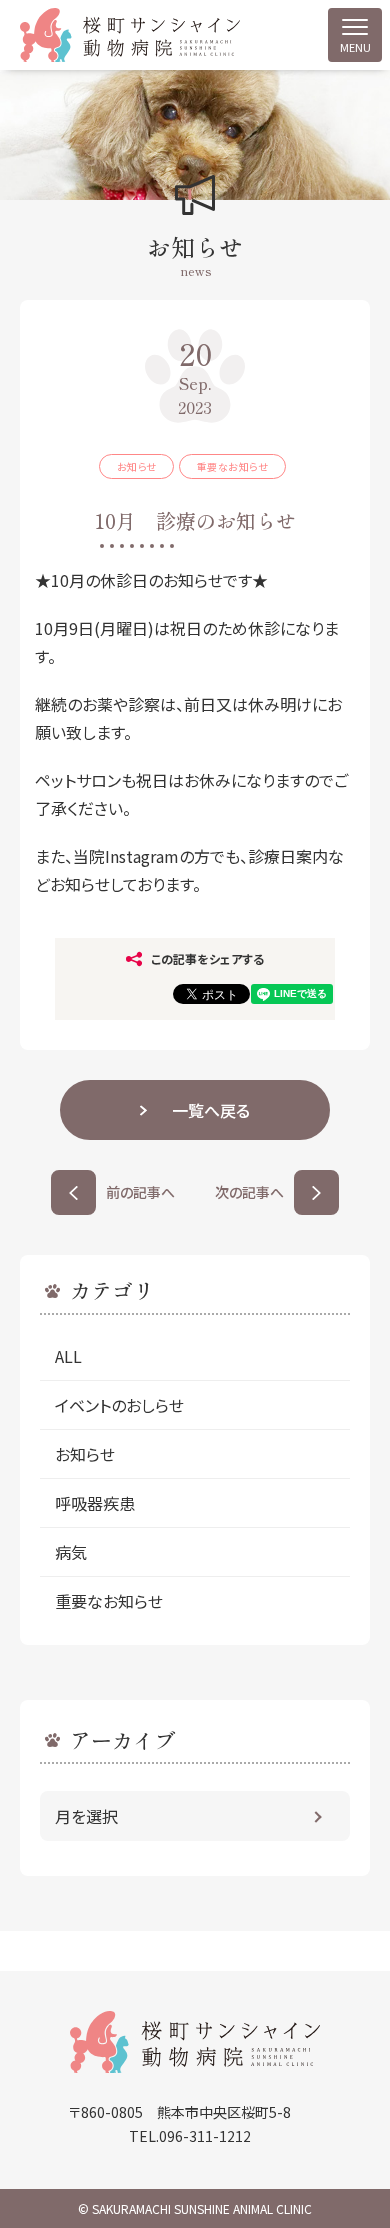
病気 (71, 1552)
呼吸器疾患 (95, 1503)
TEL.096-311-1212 (190, 2136)
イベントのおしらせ (127, 1405)
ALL (68, 1356)
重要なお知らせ (109, 1601)
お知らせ (85, 1454)
